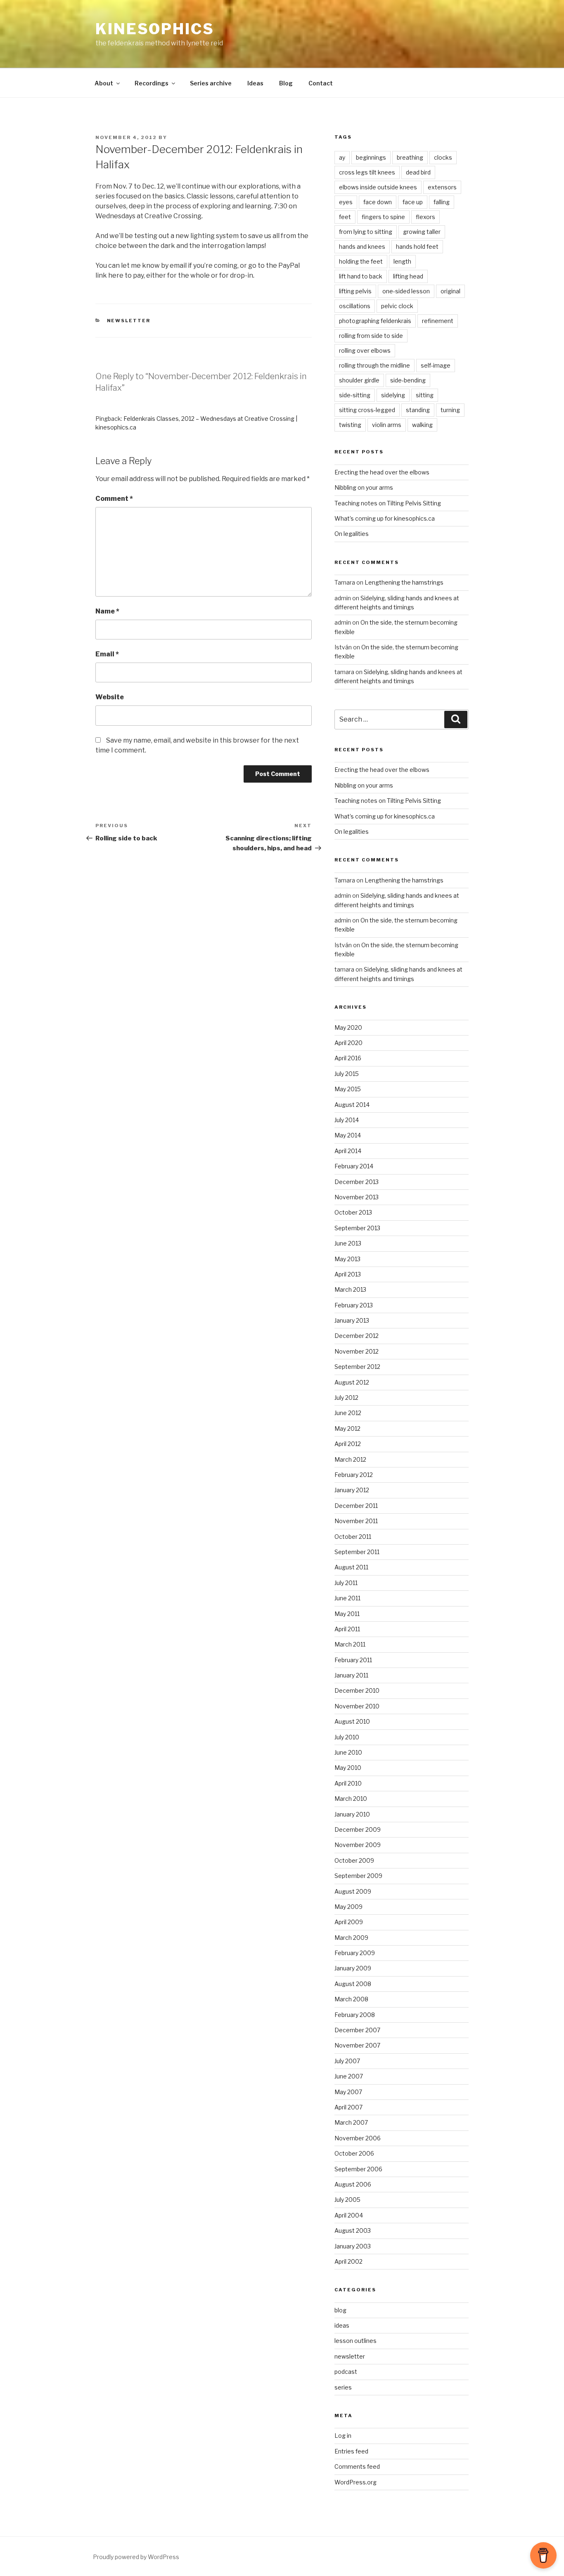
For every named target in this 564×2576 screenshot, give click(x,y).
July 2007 (347, 2061)
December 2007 (357, 2030)
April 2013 (348, 1274)
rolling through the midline (374, 365)
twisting (350, 425)
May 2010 (348, 1768)
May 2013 (347, 1259)
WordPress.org (355, 2482)
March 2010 (351, 1799)
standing (418, 410)
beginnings (371, 157)
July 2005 (347, 2200)
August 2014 (352, 1105)
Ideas (255, 83)
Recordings (152, 83)
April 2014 (348, 1151)
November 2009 (358, 1845)
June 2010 (348, 1752)
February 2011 (353, 1660)
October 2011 (353, 1537)
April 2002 (348, 2261)
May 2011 (347, 1614)
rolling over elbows (365, 350)
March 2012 (350, 1459)
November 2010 (357, 1706)
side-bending (408, 380)
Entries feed (351, 2451)
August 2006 (353, 2184)
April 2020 (348, 1043)
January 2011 (351, 1675)
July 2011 (346, 1583)
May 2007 (348, 2092)
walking (422, 425)
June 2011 (347, 1598)
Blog (286, 83)
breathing (410, 157)
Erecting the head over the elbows (382, 472)
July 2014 (347, 1120)
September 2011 (357, 1552)
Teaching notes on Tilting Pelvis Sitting (388, 503)
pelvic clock (397, 306)
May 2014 (348, 1135)
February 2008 (355, 2015)
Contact (321, 83)
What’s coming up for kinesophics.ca (385, 518)
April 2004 (349, 2215)
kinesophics (155, 29)
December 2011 (356, 1506)
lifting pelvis (355, 291)
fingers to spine (383, 217)
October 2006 (354, 2153)
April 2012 (348, 1444)
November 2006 (358, 2138)
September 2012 (357, 1367)
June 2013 (348, 1243)
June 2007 (349, 2076)
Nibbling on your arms (364, 487)
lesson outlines (355, 2341)
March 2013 (350, 1289)
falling (442, 202)
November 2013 (357, 1197)
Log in (343, 2436)
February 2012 (354, 1475)
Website (110, 697)
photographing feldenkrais (375, 321)
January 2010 (352, 1814)
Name (107, 611)
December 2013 (357, 1182)
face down (378, 202)
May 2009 (348, 1907)
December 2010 (357, 1690)
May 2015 (348, 1089)
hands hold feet (417, 247)
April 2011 (347, 1629)
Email (107, 654)
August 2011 (351, 1567)
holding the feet (361, 261)
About (104, 83)
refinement (438, 321)
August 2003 (353, 2230)
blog (340, 2310)
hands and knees (362, 247)
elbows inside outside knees (378, 187)
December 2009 (358, 1829)
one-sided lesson (406, 291)
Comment (114, 499)
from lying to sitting (366, 232)
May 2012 (347, 1428)
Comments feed (357, 2466)
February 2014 (354, 1166)
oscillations (355, 306)
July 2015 (347, 1074)
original (450, 291)
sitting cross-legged (367, 410)
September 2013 (357, 1228)
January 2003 (353, 2246)
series (343, 2387)
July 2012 (346, 1398)
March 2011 (350, 1644)
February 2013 (354, 1305)
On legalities (352, 534)
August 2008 (353, 1984)
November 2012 (357, 1351)
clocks (443, 157)
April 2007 (348, 2107)
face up (413, 202)
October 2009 (354, 1860)
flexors (425, 217)
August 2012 (352, 1382)
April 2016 (348, 1058)
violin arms (387, 425)
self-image (436, 365)
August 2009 (353, 1891)
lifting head (408, 276)
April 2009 (349, 1922)
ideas (342, 2325)
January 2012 (352, 1490)
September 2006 (358, 2169)
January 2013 (352, 1320)
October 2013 (353, 1212)
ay (342, 157)
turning (450, 410)
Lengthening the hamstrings (404, 582)
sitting (425, 395)
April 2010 (348, 1783)
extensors (442, 187)
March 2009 (351, 1938)
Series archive (211, 83)
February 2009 (355, 1953)
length (402, 261)
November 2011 (356, 1521)
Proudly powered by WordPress (136, 2557)
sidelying (393, 395)
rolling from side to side (371, 336)
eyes (346, 202)
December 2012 (357, 1336)
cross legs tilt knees (367, 172)
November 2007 (357, 2045)
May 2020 (348, 1027)
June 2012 (348, 1413)
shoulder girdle (359, 380)
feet (345, 217)
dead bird (418, 172)
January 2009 (353, 1968)
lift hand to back (361, 276)
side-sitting (355, 395)
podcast (346, 2372)
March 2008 (351, 1999)
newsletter (129, 321)
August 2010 (352, 1721)
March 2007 (351, 2122)
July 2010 (347, 1737)
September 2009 (358, 1876)
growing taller (422, 232)
